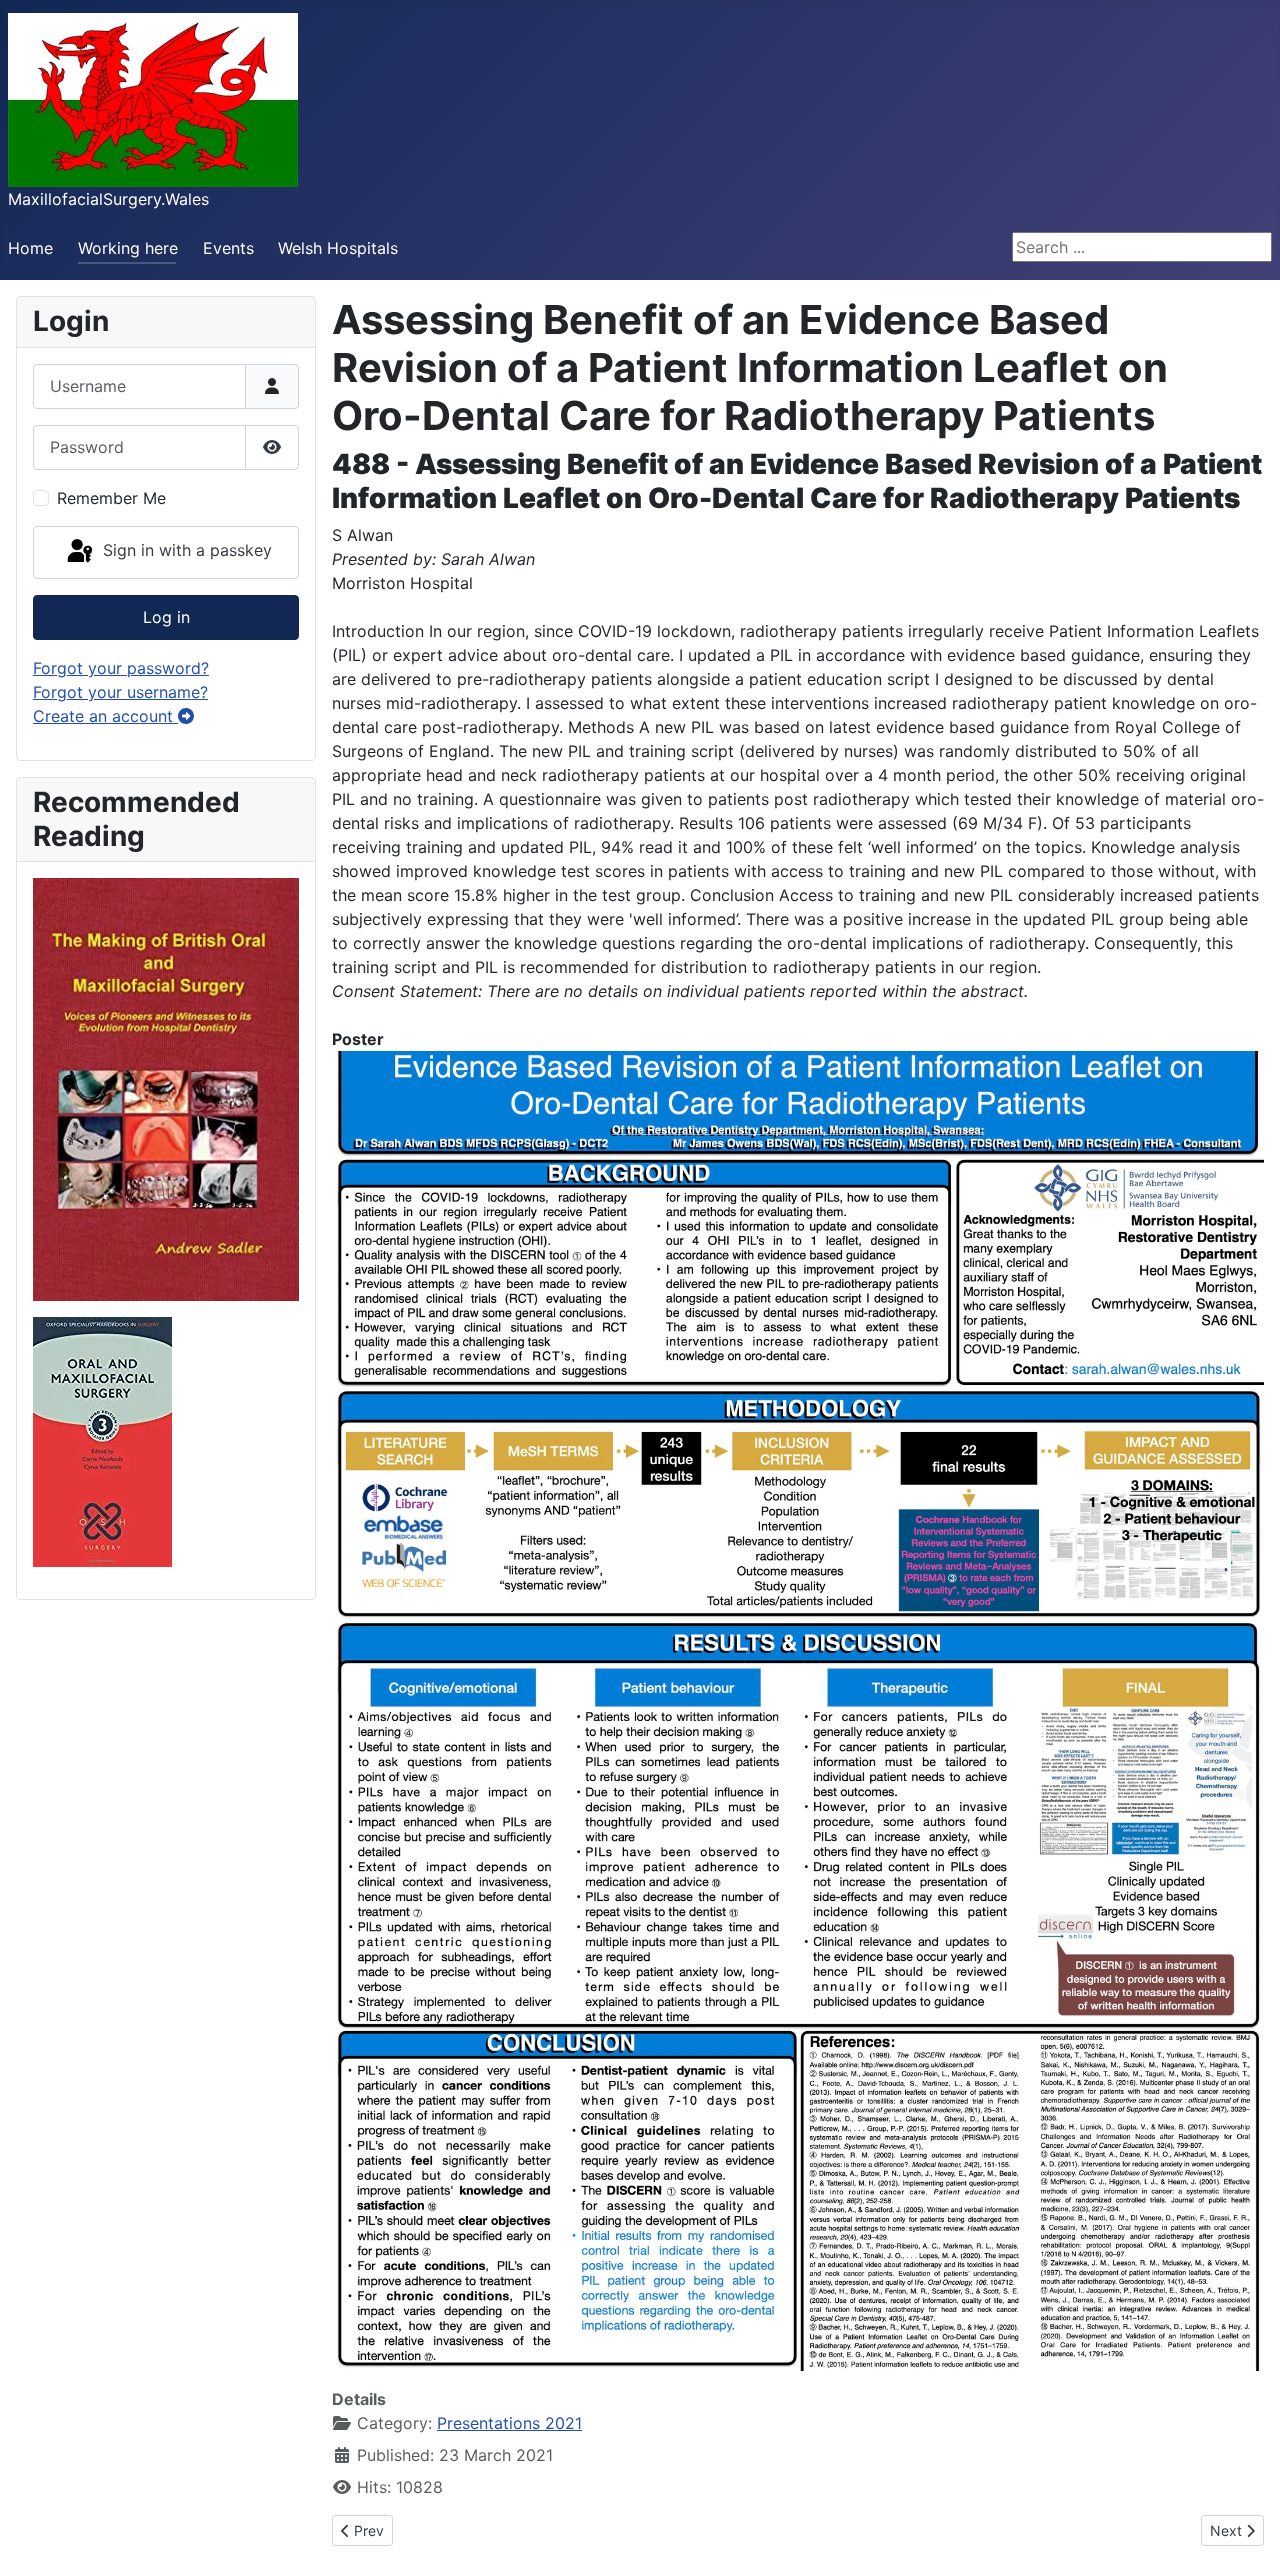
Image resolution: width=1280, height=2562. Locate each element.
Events (228, 248)
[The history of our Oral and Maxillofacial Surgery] (166, 1088)
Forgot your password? (121, 668)
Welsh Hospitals (338, 248)
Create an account (105, 716)
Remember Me (111, 498)
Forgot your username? (120, 692)
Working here (128, 248)
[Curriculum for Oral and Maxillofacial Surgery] (102, 1441)
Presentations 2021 (509, 2423)
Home (30, 248)
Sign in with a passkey (185, 551)
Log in (166, 617)
